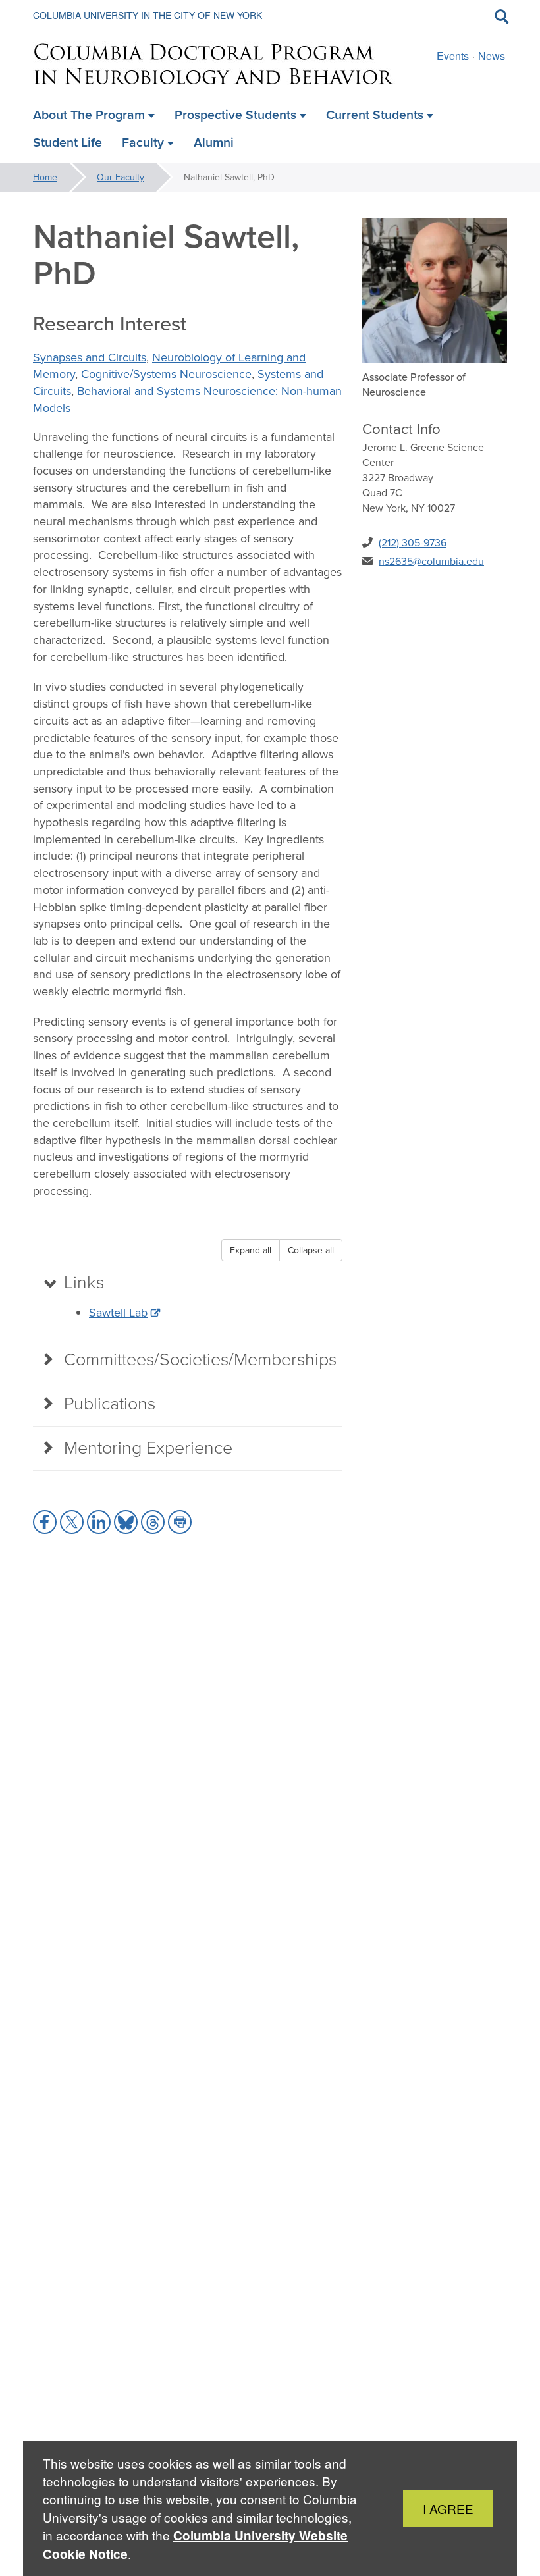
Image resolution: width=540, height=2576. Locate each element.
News (492, 56)
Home (45, 177)
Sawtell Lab (118, 1312)
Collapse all (311, 1250)
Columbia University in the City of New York (148, 15)
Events (453, 56)
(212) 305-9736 (413, 542)
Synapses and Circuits (90, 357)
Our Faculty (121, 177)
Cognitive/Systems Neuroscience (166, 374)
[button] (45, 1522)
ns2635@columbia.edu (431, 561)
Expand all (251, 1250)
